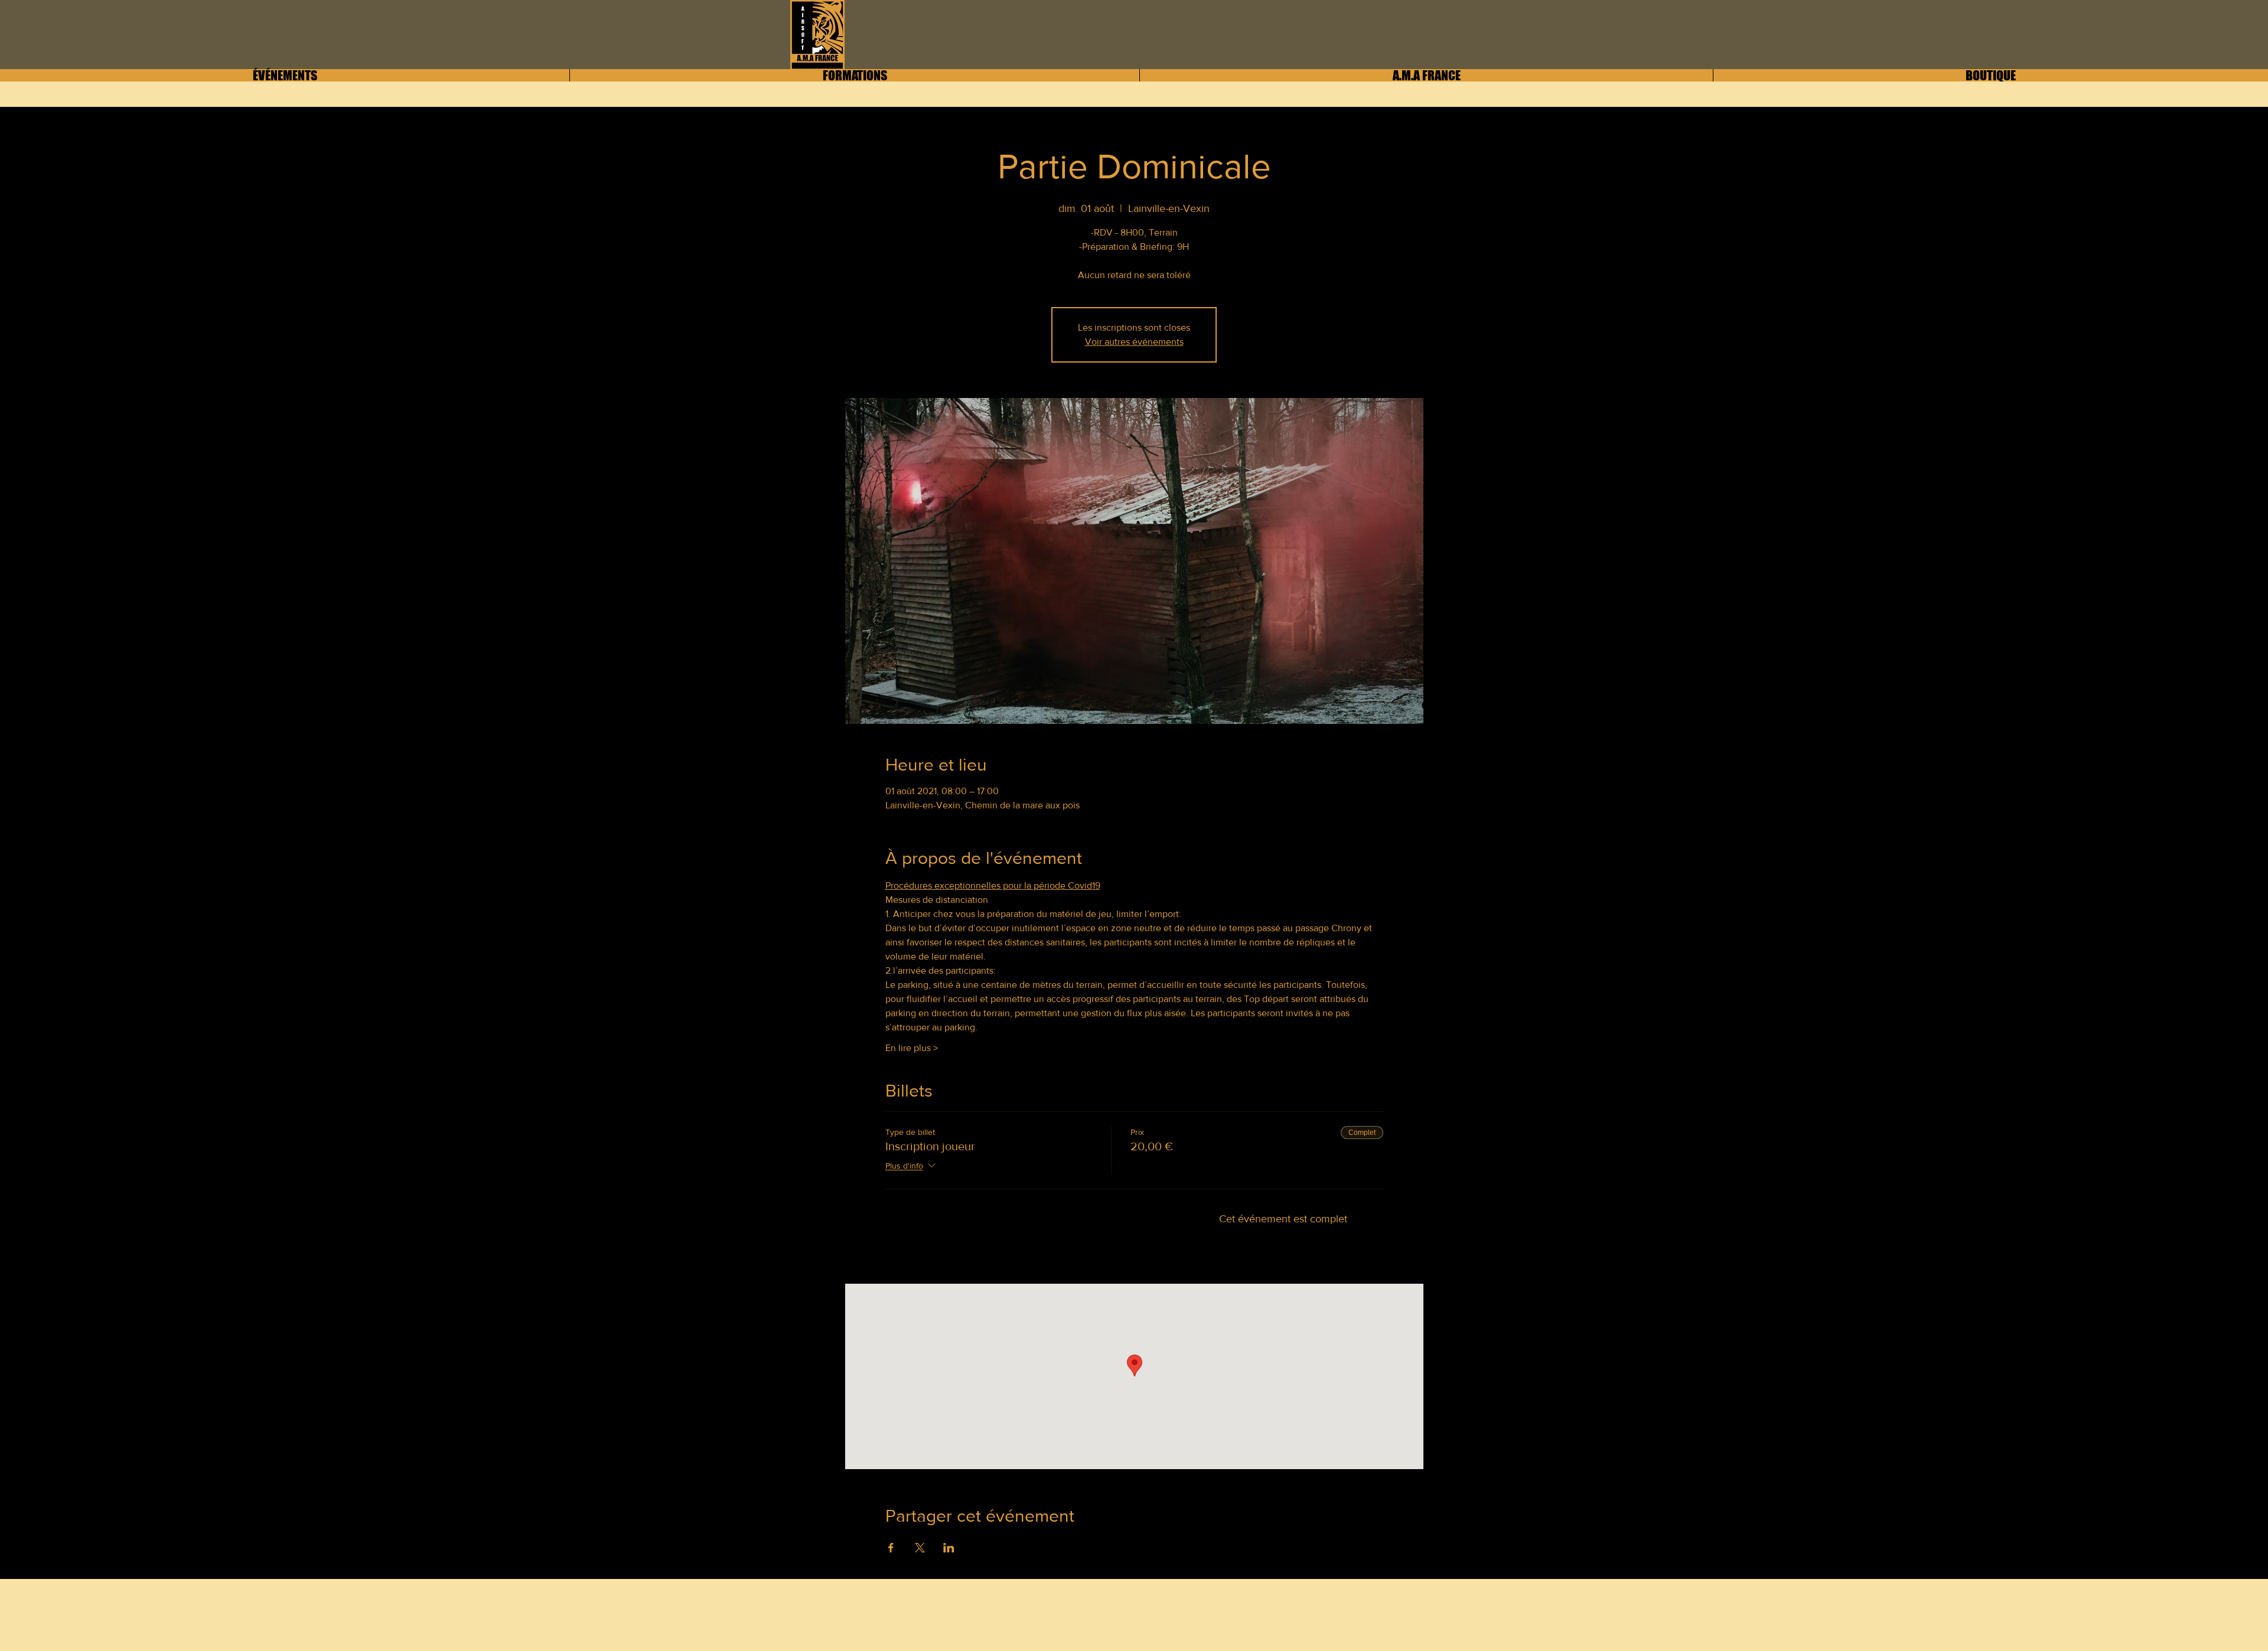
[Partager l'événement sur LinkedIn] (949, 1548)
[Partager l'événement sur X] (920, 1548)
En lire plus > (912, 1048)
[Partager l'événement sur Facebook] (891, 1548)
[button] (1426, 75)
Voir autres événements (1134, 342)
